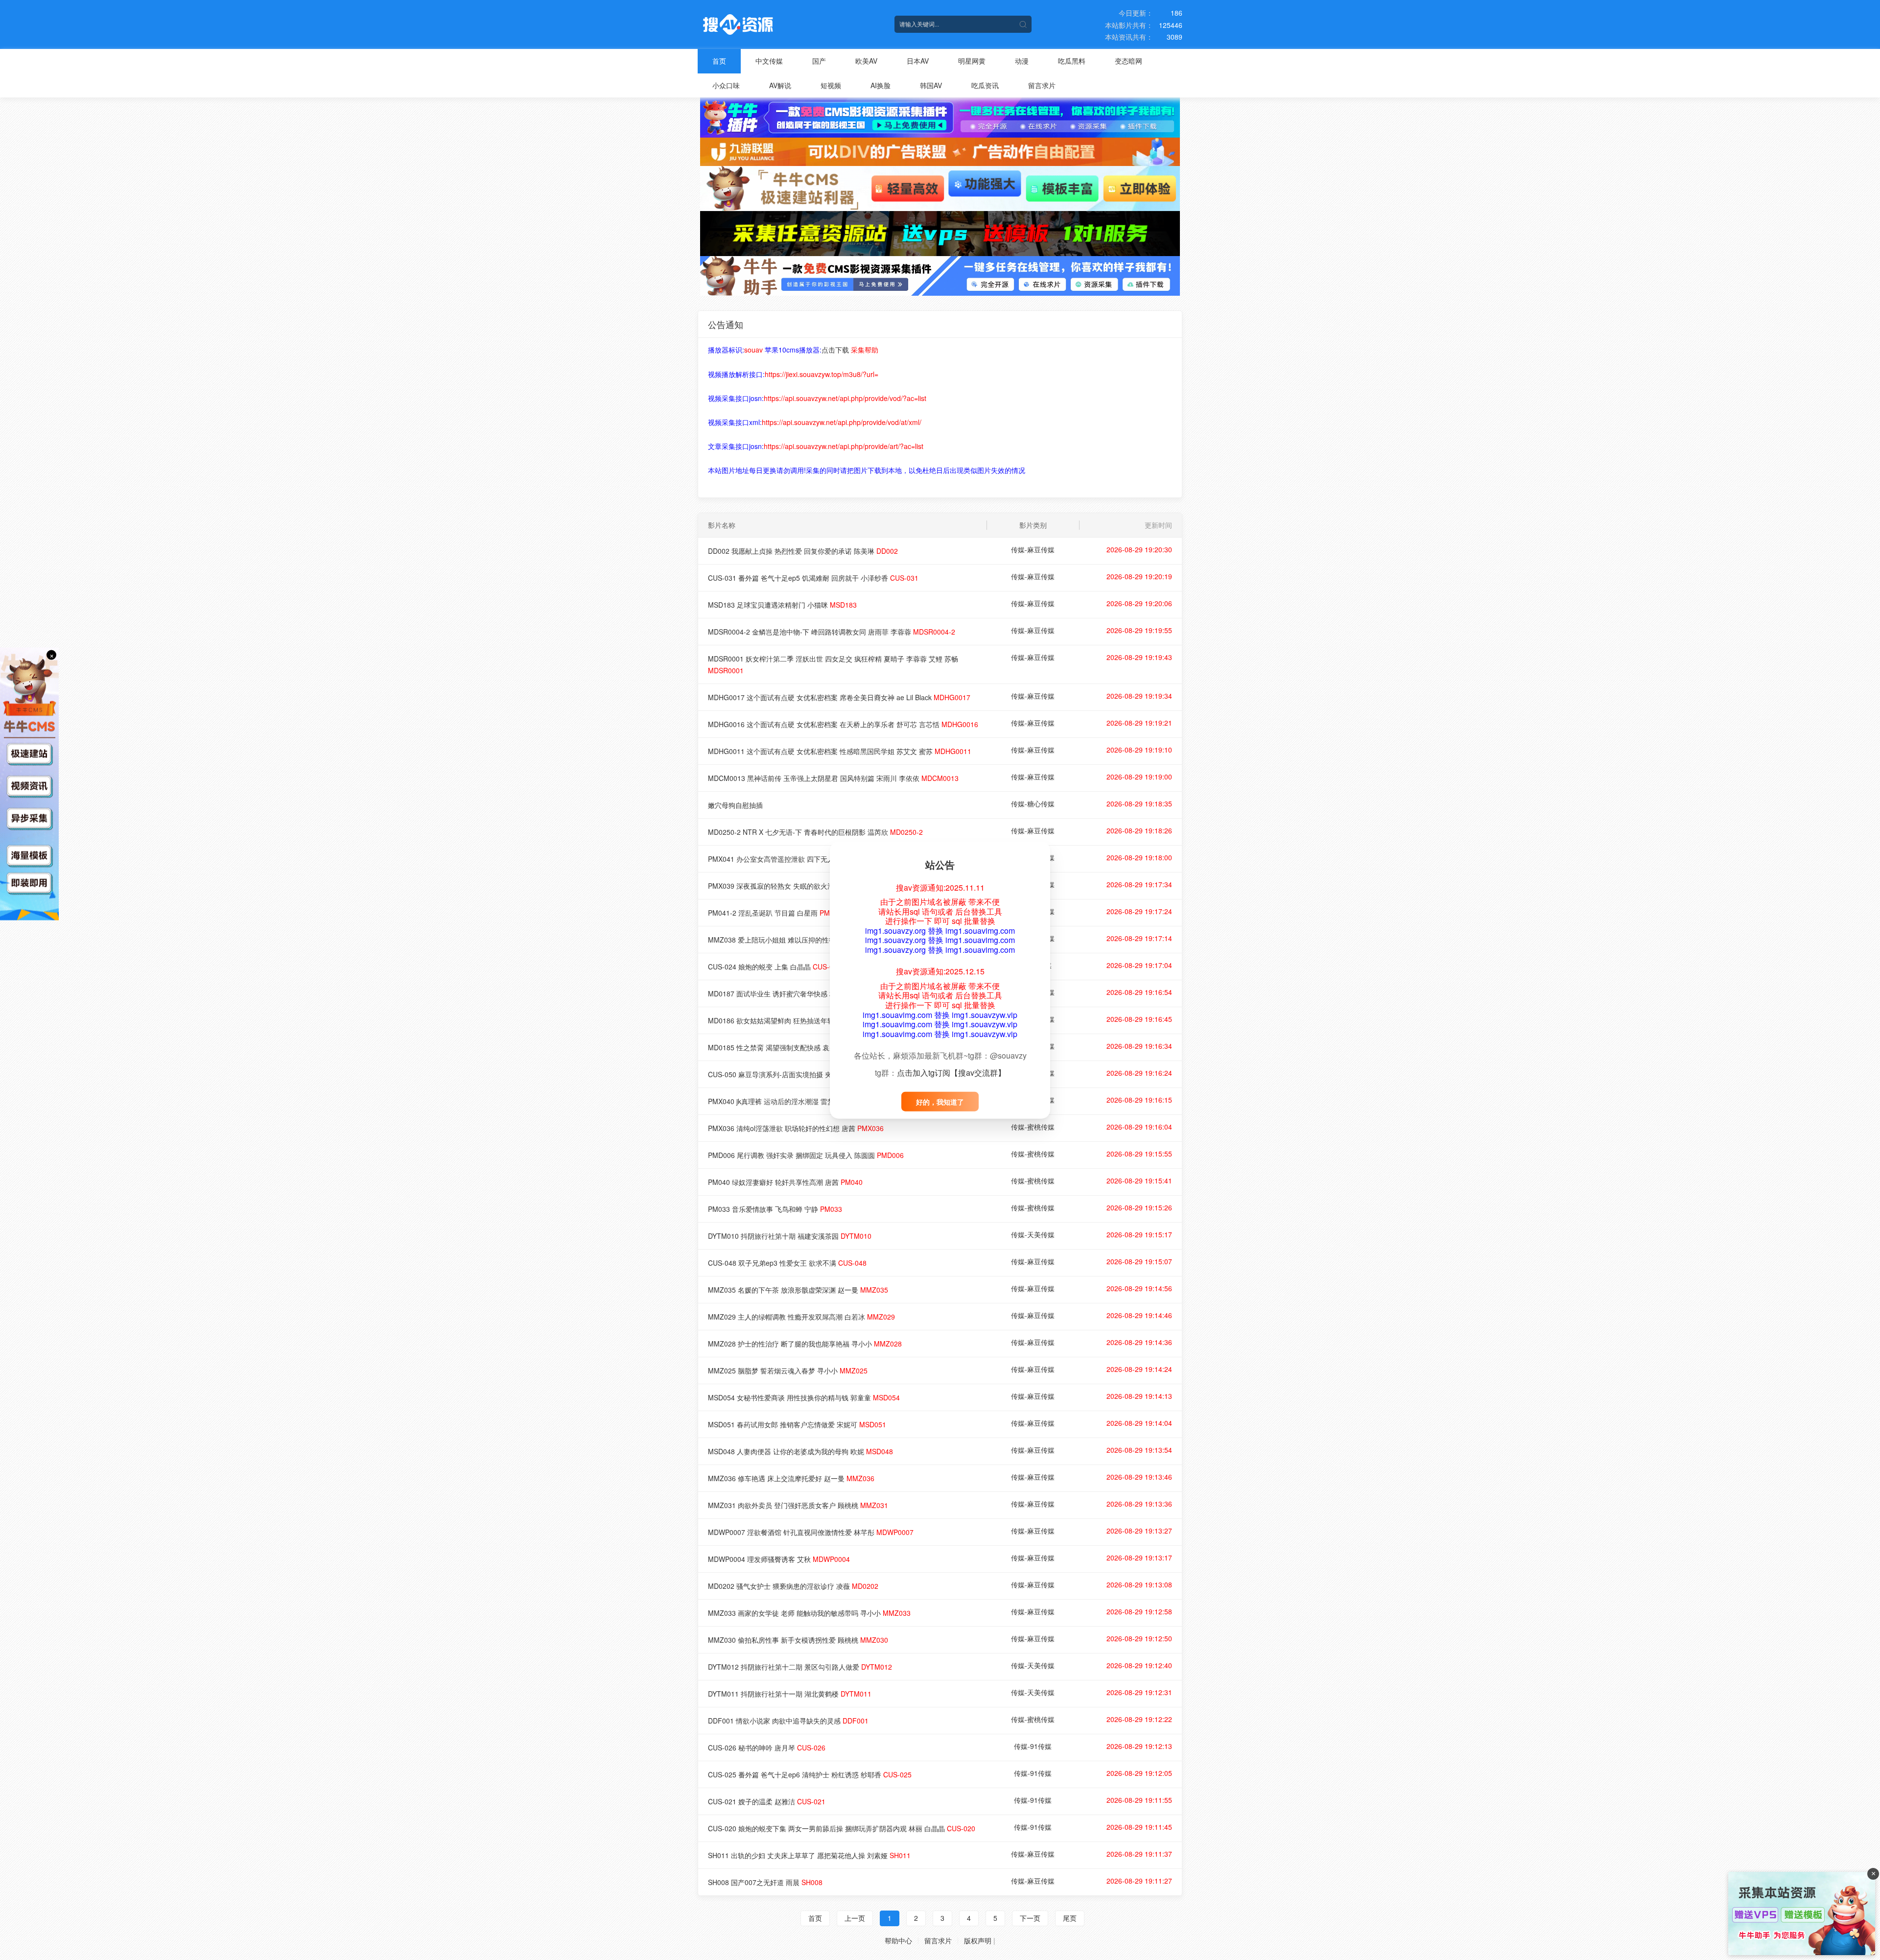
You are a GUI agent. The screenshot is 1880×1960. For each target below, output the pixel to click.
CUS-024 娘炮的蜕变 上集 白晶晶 (775, 967)
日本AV (918, 61)
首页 (719, 61)
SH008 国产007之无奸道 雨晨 (765, 1882)
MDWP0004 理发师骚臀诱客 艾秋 (779, 1559)
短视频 (831, 85)
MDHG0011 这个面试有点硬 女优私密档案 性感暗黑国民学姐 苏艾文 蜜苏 (840, 751)
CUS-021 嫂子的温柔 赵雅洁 (767, 1801)
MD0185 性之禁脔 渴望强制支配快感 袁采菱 (790, 1047)
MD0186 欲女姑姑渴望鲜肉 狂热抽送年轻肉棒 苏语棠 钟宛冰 (815, 1020)
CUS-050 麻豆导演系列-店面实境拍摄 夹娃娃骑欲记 (802, 1074)
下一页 (1030, 1918)
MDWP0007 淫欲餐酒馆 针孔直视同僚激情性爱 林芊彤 (811, 1532)
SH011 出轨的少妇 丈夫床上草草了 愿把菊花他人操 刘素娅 (809, 1855)
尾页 (1070, 1918)
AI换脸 (881, 85)
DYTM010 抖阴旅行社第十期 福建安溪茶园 (790, 1236)
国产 (819, 61)
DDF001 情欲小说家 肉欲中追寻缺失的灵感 (788, 1721)
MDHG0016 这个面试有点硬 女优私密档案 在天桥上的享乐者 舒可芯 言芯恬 (843, 724)
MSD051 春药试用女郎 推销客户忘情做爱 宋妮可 (797, 1424)
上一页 (855, 1918)
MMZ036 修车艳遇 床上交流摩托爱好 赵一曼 (791, 1478)
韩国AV (931, 85)
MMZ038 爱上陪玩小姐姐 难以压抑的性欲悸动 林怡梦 (805, 940)
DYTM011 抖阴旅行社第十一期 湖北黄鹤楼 (790, 1694)
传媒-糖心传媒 (1033, 803)
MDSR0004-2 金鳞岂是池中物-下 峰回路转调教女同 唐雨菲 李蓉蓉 (832, 632)
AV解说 (780, 85)
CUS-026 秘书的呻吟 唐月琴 (767, 1747)
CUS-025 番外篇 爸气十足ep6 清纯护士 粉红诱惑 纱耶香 (810, 1774)
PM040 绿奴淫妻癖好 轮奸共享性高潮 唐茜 (785, 1182)
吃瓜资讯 (985, 85)
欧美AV (866, 61)
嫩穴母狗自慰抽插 (735, 805)
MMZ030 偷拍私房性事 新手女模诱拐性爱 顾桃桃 (798, 1640)
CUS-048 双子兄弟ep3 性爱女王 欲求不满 (787, 1263)
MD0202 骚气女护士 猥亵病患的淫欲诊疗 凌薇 (793, 1586)
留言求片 (1042, 85)
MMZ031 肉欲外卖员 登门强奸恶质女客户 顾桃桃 (798, 1505)
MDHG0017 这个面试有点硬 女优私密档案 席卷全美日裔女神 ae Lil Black (839, 697)
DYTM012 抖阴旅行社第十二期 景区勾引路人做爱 (800, 1667)
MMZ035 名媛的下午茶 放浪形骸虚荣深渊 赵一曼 (798, 1290)
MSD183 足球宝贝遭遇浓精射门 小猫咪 (782, 605)
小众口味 (726, 85)
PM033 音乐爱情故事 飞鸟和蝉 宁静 (775, 1209)
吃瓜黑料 (1072, 61)
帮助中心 (898, 1940)
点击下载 (835, 350)
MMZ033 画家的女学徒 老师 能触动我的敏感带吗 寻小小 (809, 1613)
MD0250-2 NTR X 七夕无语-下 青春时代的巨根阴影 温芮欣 (815, 832)
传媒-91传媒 (1033, 1746)
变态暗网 (1128, 61)
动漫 (1022, 61)
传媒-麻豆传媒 (1033, 549)
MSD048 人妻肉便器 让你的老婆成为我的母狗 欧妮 (800, 1451)
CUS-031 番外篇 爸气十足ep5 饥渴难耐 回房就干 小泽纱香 (813, 578)
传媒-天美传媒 (1033, 1234)
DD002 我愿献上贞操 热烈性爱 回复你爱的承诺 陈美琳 (803, 551)
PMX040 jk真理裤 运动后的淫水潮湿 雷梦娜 (789, 1101)
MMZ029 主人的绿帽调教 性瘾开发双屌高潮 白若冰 (801, 1317)
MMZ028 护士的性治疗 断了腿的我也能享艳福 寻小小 (805, 1344)
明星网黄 (972, 61)
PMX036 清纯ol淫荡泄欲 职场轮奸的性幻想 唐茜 (796, 1128)
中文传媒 (769, 61)
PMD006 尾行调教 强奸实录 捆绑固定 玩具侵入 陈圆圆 (806, 1155)
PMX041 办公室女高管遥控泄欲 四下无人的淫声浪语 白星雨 (814, 859)
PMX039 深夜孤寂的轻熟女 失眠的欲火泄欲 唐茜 (797, 886)
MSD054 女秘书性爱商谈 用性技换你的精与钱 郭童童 (804, 1397)
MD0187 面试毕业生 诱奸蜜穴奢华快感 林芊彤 (793, 993)
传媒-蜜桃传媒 (1033, 1127)
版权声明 (978, 1940)
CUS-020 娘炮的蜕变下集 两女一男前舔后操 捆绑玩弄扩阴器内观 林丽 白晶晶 (842, 1828)
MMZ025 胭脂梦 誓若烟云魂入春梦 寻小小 (788, 1370)
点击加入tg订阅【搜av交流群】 (951, 1072)
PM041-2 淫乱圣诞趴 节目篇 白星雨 (778, 913)
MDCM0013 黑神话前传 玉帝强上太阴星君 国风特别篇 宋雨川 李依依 (833, 778)
